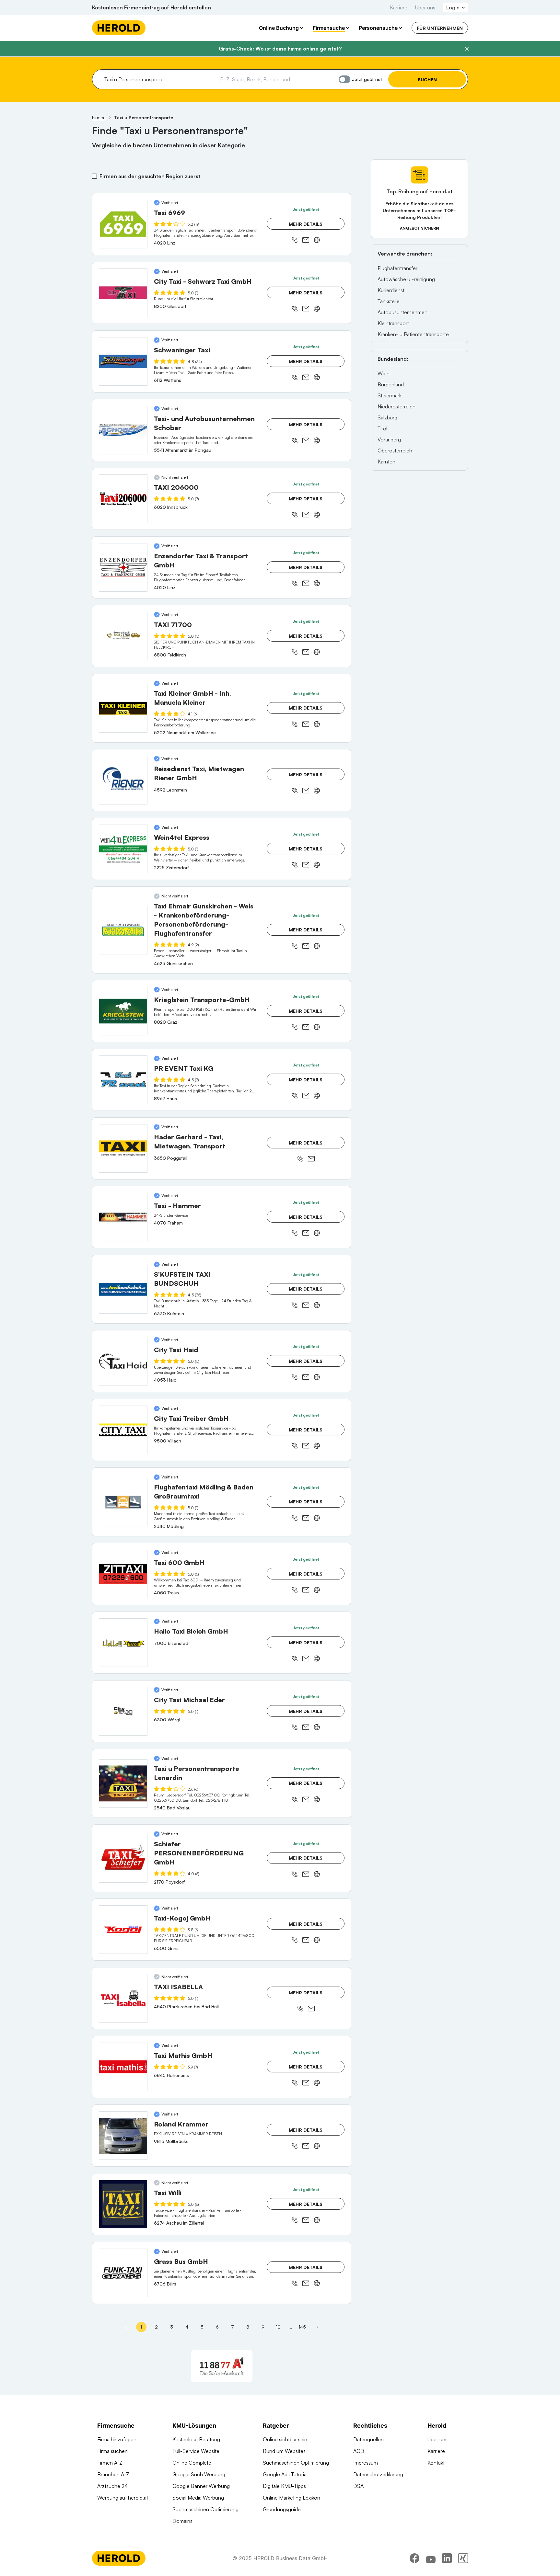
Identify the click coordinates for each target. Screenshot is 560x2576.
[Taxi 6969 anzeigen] (123, 224)
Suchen (427, 80)
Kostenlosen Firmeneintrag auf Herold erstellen (152, 7)
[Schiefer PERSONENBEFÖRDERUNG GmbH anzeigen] (123, 1858)
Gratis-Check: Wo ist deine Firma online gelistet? (280, 49)
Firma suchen (112, 2451)
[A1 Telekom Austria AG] (222, 2366)
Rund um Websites (284, 2451)
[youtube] (431, 2558)
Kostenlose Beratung (196, 2439)
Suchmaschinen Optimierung (205, 2509)
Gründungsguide (282, 2509)
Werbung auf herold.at (123, 2498)
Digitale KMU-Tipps (284, 2486)
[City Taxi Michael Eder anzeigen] (123, 1711)
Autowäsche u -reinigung (406, 279)
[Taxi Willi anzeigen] (123, 2204)
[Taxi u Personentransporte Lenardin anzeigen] (123, 1784)
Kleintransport (393, 323)
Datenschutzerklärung (378, 2474)
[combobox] (155, 79)
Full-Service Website (196, 2451)
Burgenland (391, 384)
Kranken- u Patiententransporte (413, 334)
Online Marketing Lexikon (292, 2498)
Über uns (425, 7)
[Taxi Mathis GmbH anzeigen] (123, 2067)
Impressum (366, 2463)
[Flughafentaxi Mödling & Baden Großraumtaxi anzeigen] (123, 1502)
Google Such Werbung (199, 2474)
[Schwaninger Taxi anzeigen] (123, 361)
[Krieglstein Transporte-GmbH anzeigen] (123, 1011)
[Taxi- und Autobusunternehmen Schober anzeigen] (123, 430)
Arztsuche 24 (112, 2486)
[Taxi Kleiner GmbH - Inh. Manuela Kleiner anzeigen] (123, 708)
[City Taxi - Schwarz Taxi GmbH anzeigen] (123, 293)
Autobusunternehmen (402, 312)
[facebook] (414, 2558)
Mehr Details (306, 224)
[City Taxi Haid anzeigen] (123, 1361)
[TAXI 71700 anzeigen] (123, 636)
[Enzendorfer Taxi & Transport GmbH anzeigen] (123, 567)
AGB (359, 2451)
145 (302, 2327)
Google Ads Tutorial (285, 2474)
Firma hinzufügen (117, 2439)
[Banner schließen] (467, 49)
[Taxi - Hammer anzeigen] (123, 1217)
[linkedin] (447, 2558)
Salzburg (387, 417)
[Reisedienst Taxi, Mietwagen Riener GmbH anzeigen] (123, 780)
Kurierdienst (391, 290)
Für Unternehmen (440, 28)
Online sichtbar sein (285, 2439)
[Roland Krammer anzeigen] (123, 2136)
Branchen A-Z (113, 2474)
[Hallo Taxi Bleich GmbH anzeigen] (123, 1643)
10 (278, 2327)
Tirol (382, 428)
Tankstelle (389, 301)
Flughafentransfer (397, 268)
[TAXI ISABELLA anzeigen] (123, 1998)
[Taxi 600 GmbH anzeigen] (123, 1574)
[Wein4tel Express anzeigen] (123, 849)
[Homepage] (119, 28)
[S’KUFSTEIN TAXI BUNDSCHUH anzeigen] (123, 1289)
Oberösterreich (395, 450)
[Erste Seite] (126, 2327)
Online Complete (192, 2463)
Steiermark (390, 395)
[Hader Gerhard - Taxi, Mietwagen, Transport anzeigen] (123, 1148)
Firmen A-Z (110, 2463)
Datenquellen (368, 2439)
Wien (384, 373)
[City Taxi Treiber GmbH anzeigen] (123, 1430)
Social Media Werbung (198, 2498)
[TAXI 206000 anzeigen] (123, 499)
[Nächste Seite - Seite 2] (318, 2327)
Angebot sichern (420, 228)
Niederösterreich (397, 406)
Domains (182, 2521)
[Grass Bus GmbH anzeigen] (123, 2273)
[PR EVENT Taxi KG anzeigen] (123, 1080)
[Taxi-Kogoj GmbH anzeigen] (123, 1930)
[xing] (463, 2558)
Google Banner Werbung (201, 2486)
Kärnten (386, 462)
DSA (358, 2486)
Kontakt (436, 2463)
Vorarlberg (389, 439)
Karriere (399, 7)
